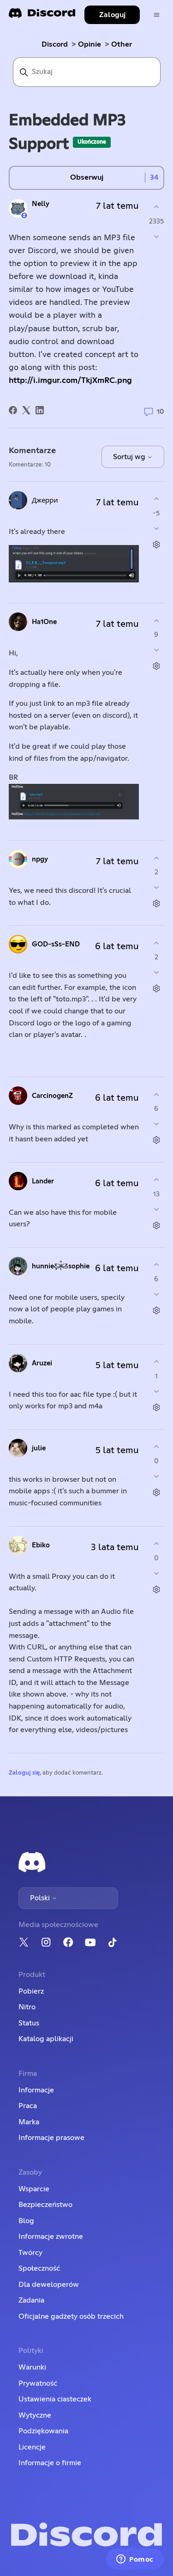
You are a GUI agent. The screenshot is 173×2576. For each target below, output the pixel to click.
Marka (29, 2122)
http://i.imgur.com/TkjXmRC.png (70, 381)
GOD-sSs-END (56, 944)
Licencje (32, 2447)
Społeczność (39, 2268)
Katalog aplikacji (46, 2039)
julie (39, 1448)
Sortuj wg (130, 457)
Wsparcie (34, 2189)
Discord (55, 44)
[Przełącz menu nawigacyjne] (157, 15)
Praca (28, 2106)
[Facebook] (13, 410)
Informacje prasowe (51, 2138)
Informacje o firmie (50, 2463)
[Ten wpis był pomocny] (156, 207)
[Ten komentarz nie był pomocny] (156, 528)
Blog (26, 2221)
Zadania (31, 2300)
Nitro (27, 2007)
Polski (41, 1898)
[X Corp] (26, 410)
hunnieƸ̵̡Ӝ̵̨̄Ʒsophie (61, 1266)
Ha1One (44, 622)
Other (122, 44)
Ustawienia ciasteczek (55, 2399)
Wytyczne (35, 2415)
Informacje (36, 2090)
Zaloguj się (24, 1773)
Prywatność (38, 2383)
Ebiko (41, 1545)
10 (160, 412)
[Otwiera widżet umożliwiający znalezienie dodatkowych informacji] (135, 2560)
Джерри (45, 500)
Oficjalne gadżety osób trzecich (71, 2316)
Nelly (41, 204)
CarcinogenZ (52, 1096)
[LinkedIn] (40, 410)
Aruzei (42, 1363)
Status (29, 2023)
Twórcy (30, 2253)
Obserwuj (87, 177)
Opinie (89, 44)
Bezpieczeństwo (45, 2205)
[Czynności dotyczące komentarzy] (156, 544)
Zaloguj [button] (112, 15)
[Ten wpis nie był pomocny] (156, 236)
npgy (40, 859)
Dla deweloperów (49, 2285)
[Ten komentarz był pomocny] (156, 499)
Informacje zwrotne (51, 2237)
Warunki (32, 2367)
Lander (43, 1181)
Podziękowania (43, 2431)
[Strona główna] (42, 16)
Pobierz (31, 1991)
